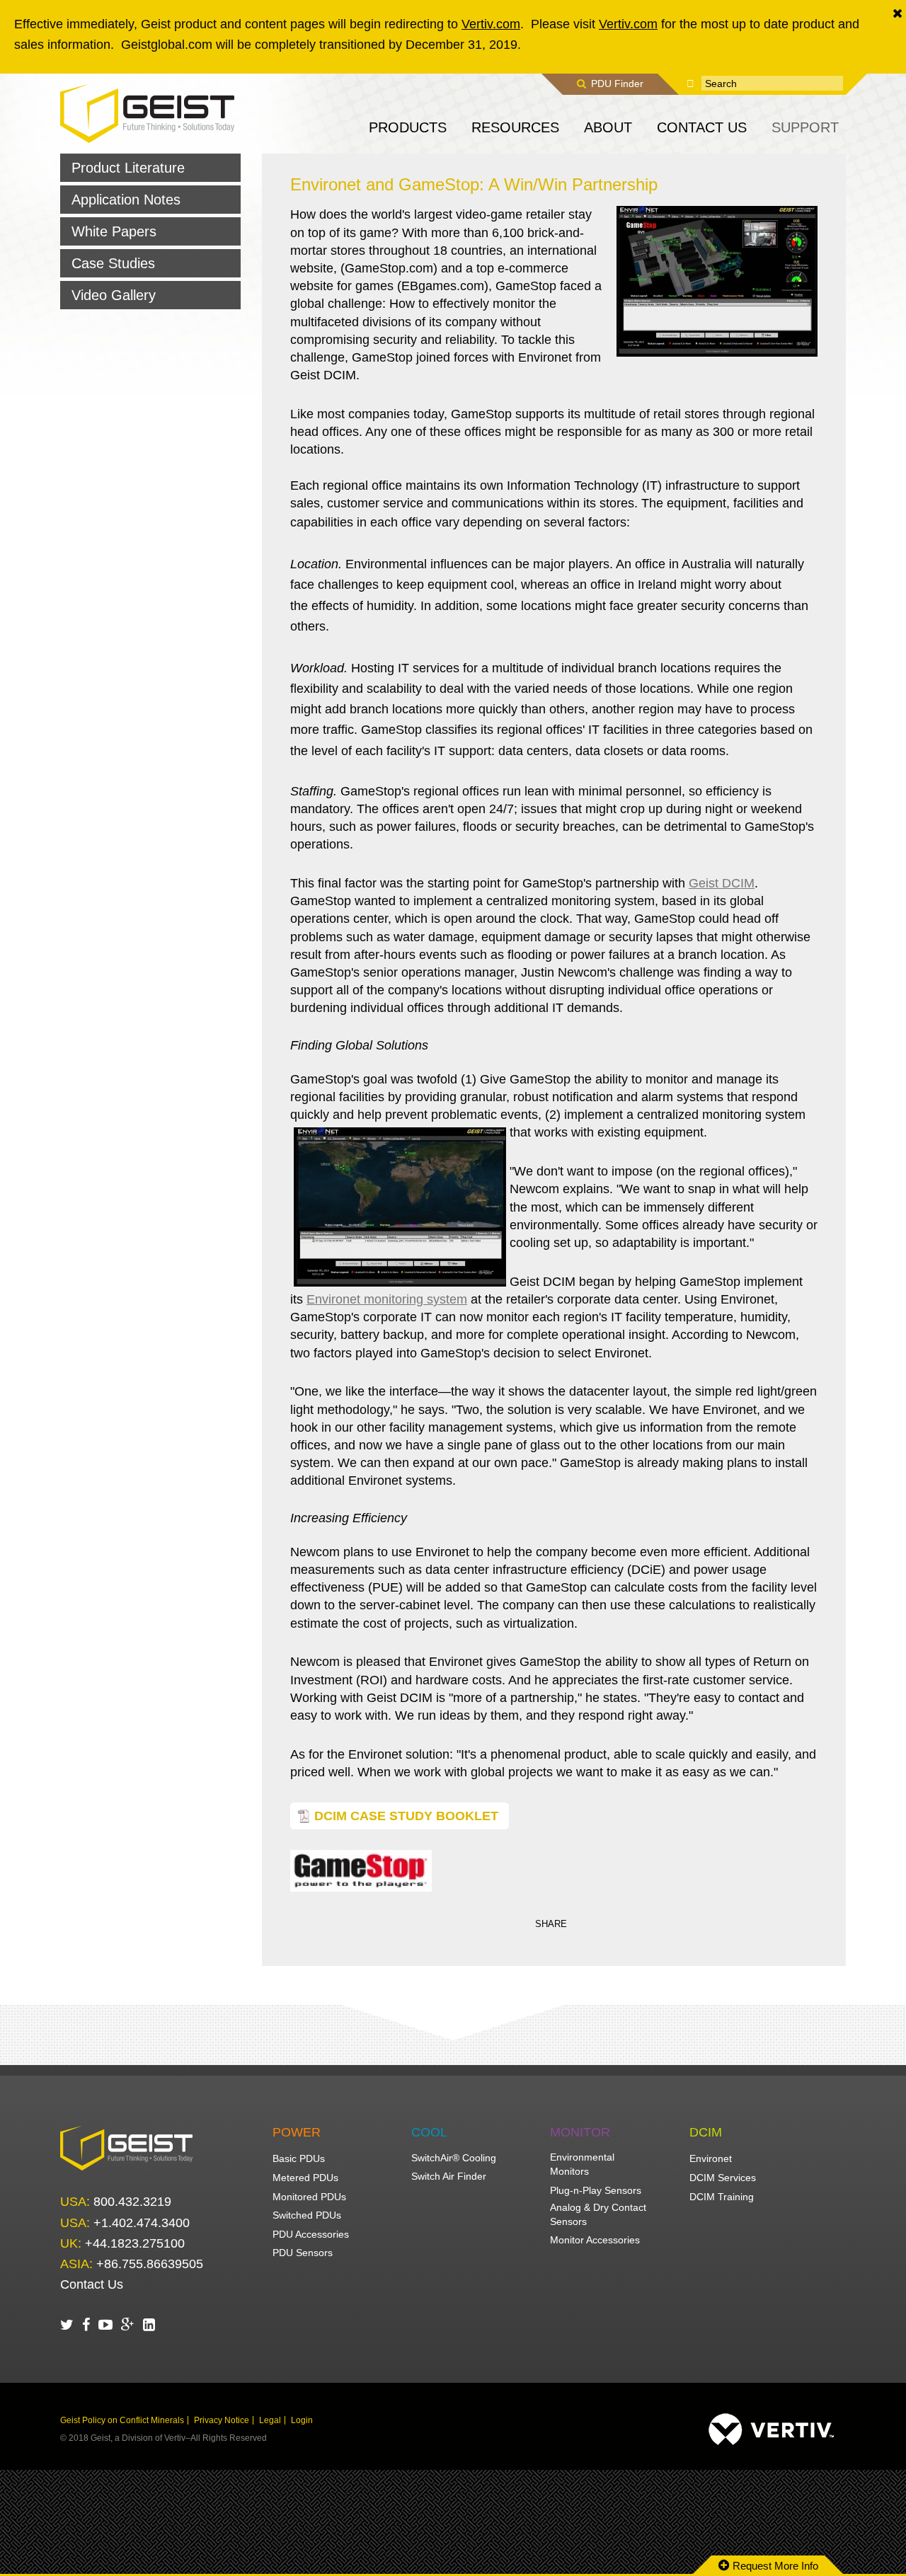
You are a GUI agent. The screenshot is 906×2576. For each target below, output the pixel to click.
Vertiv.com (491, 24)
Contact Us (92, 2284)
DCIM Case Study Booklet (406, 1816)
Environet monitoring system (387, 1299)
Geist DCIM (722, 883)
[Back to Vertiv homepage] (147, 113)
